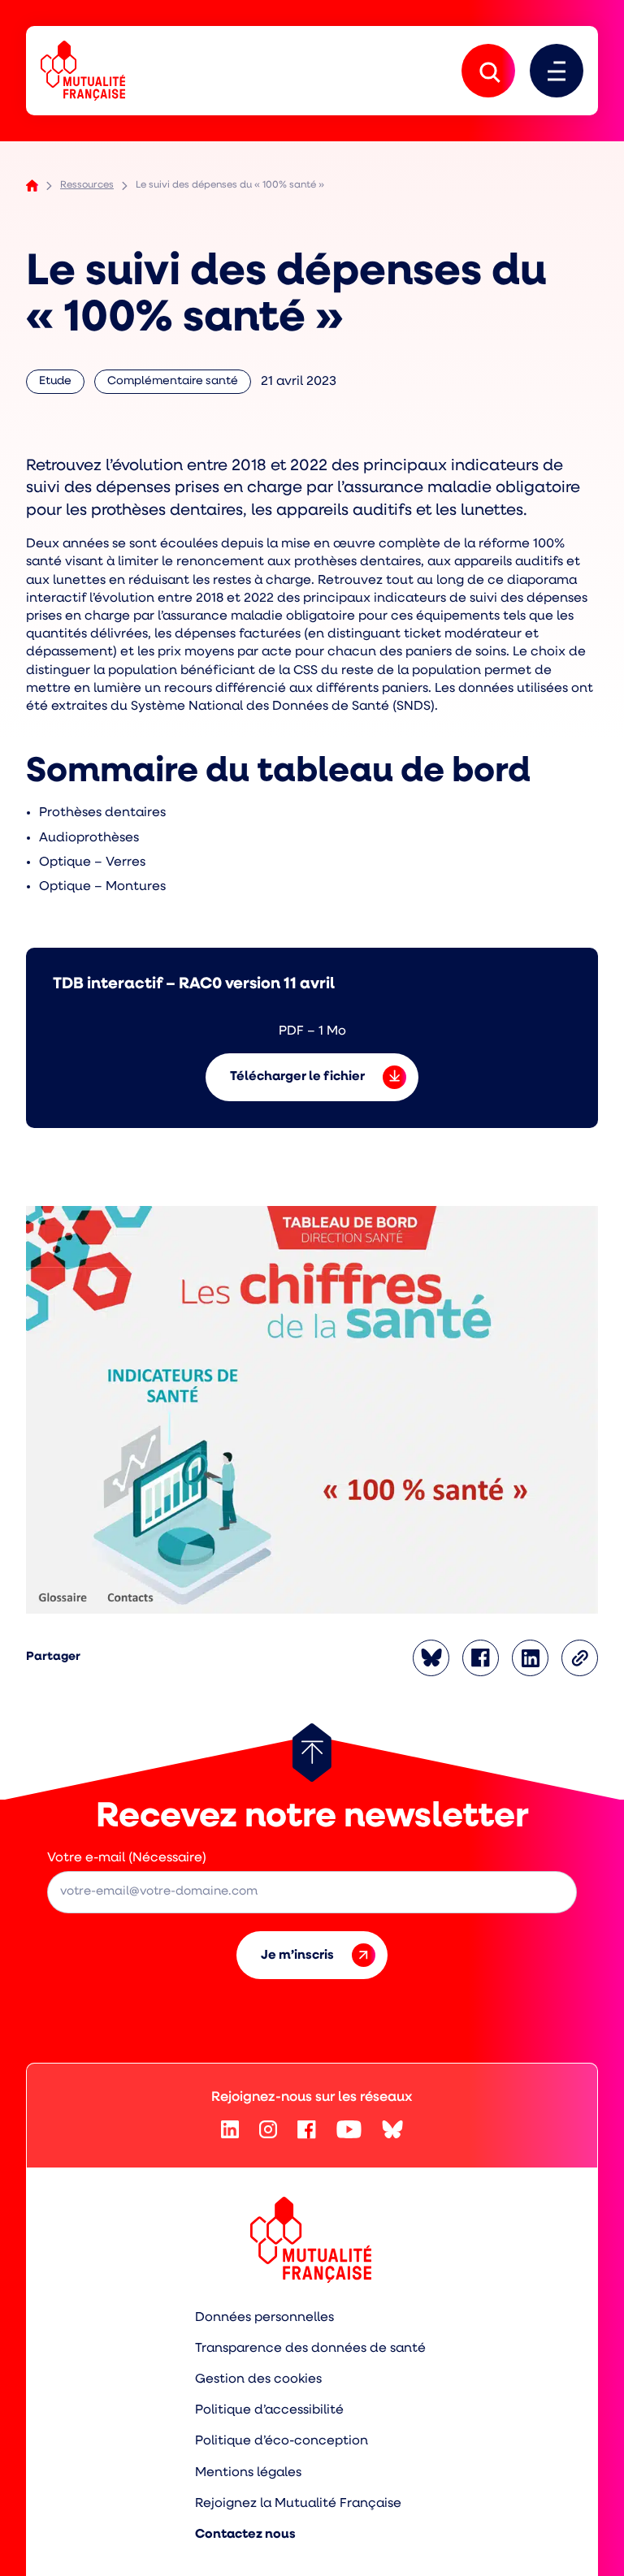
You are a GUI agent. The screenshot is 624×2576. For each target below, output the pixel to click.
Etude (62, 385)
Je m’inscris (297, 1956)
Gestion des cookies (258, 2379)
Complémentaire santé (173, 385)
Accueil (32, 186)
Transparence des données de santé (310, 2349)
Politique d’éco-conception (282, 2441)
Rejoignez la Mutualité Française (298, 2504)
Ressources (87, 185)
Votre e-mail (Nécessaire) (127, 1858)
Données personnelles (264, 2318)
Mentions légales (248, 2473)
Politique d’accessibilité (269, 2410)
